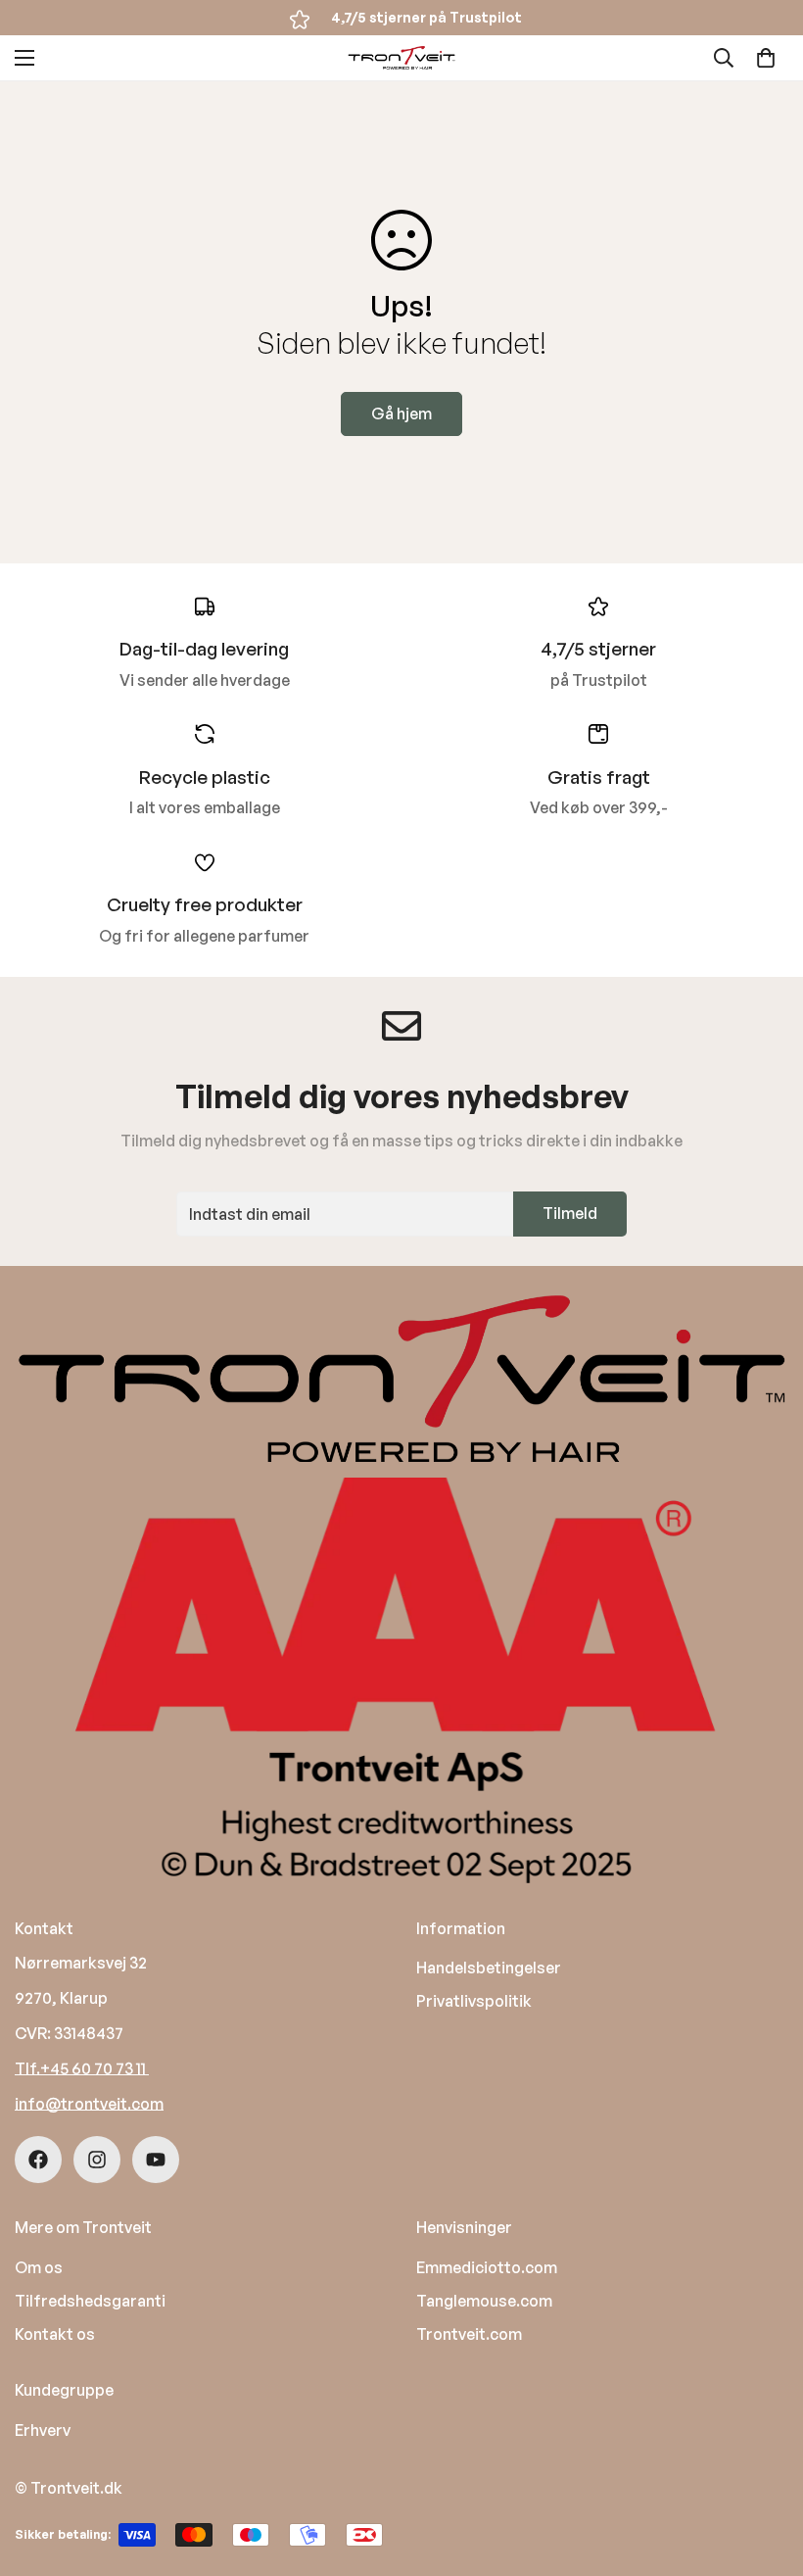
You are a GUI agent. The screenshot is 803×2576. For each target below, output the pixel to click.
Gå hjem (401, 413)
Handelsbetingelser (489, 1968)
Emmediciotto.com (487, 2267)
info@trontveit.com (89, 2104)
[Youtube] (156, 2160)
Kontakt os (55, 2334)
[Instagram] (97, 2160)
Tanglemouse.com (484, 2301)
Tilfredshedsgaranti (90, 2301)
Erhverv (43, 2430)
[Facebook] (38, 2160)
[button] (766, 58)
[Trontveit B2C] (401, 58)
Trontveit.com (469, 2334)
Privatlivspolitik (474, 2001)
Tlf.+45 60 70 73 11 (82, 2068)
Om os (39, 2267)
